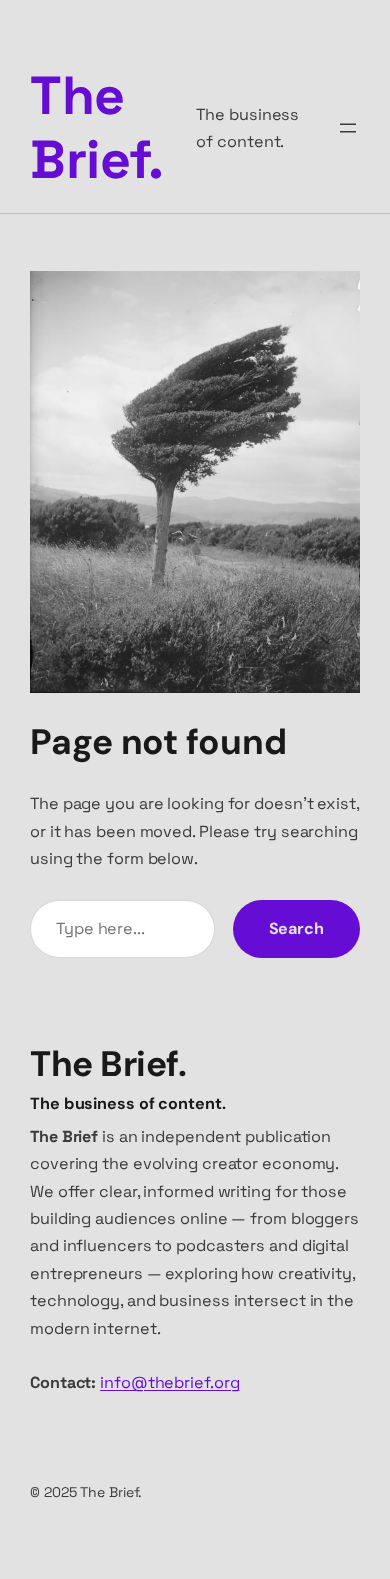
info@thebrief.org (169, 1382)
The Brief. (96, 127)
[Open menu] (348, 128)
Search (296, 928)
